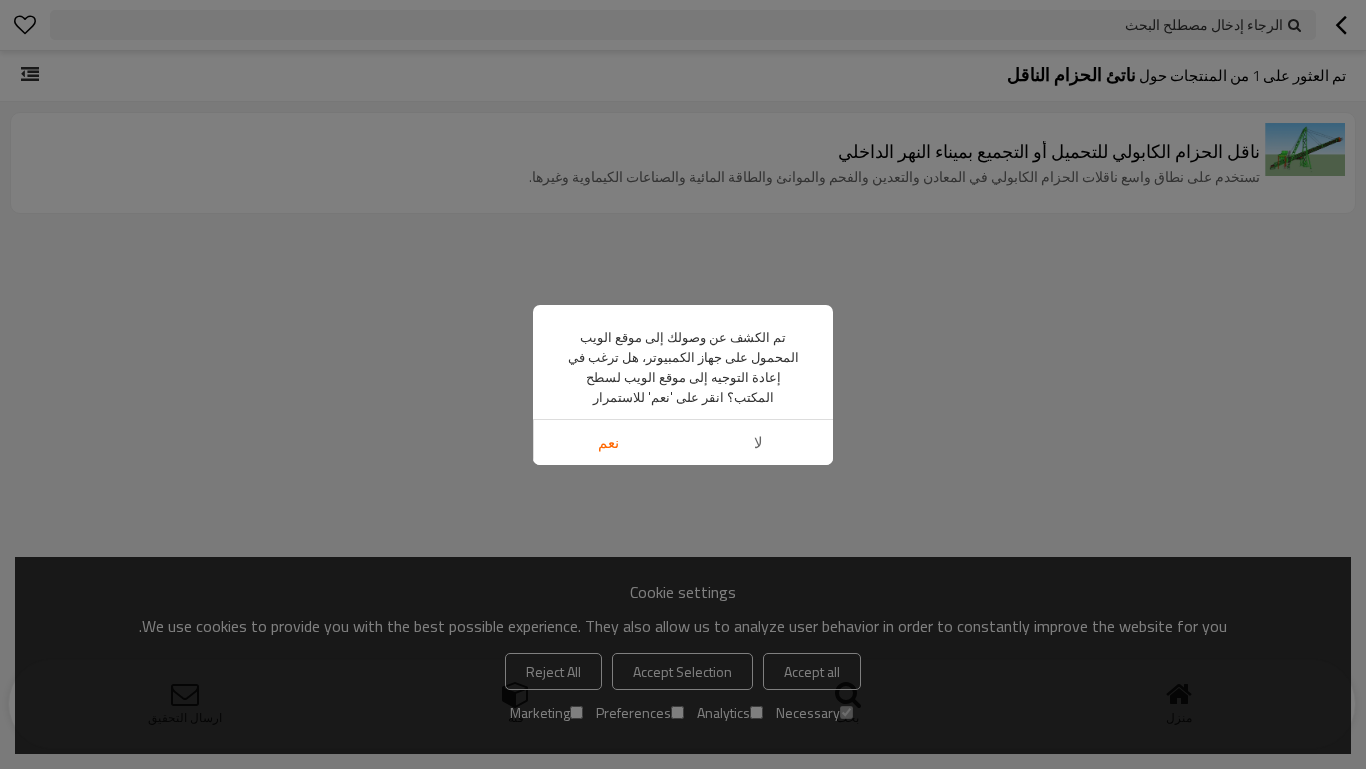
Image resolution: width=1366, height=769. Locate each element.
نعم (608, 442)
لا (758, 442)
